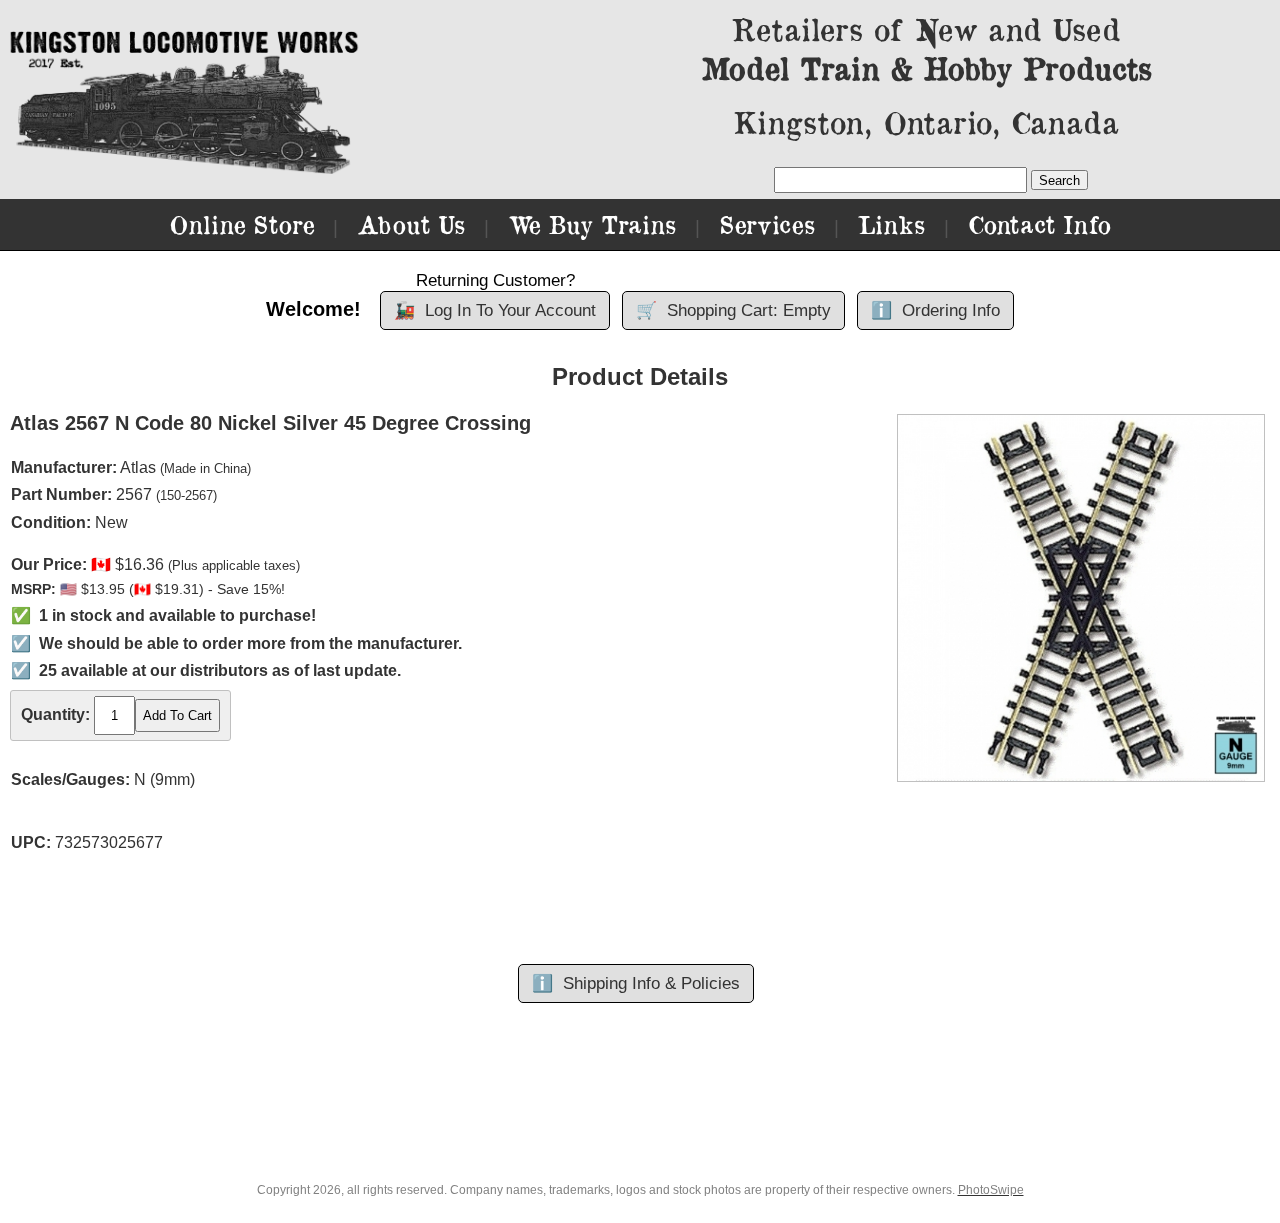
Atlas (138, 467)
